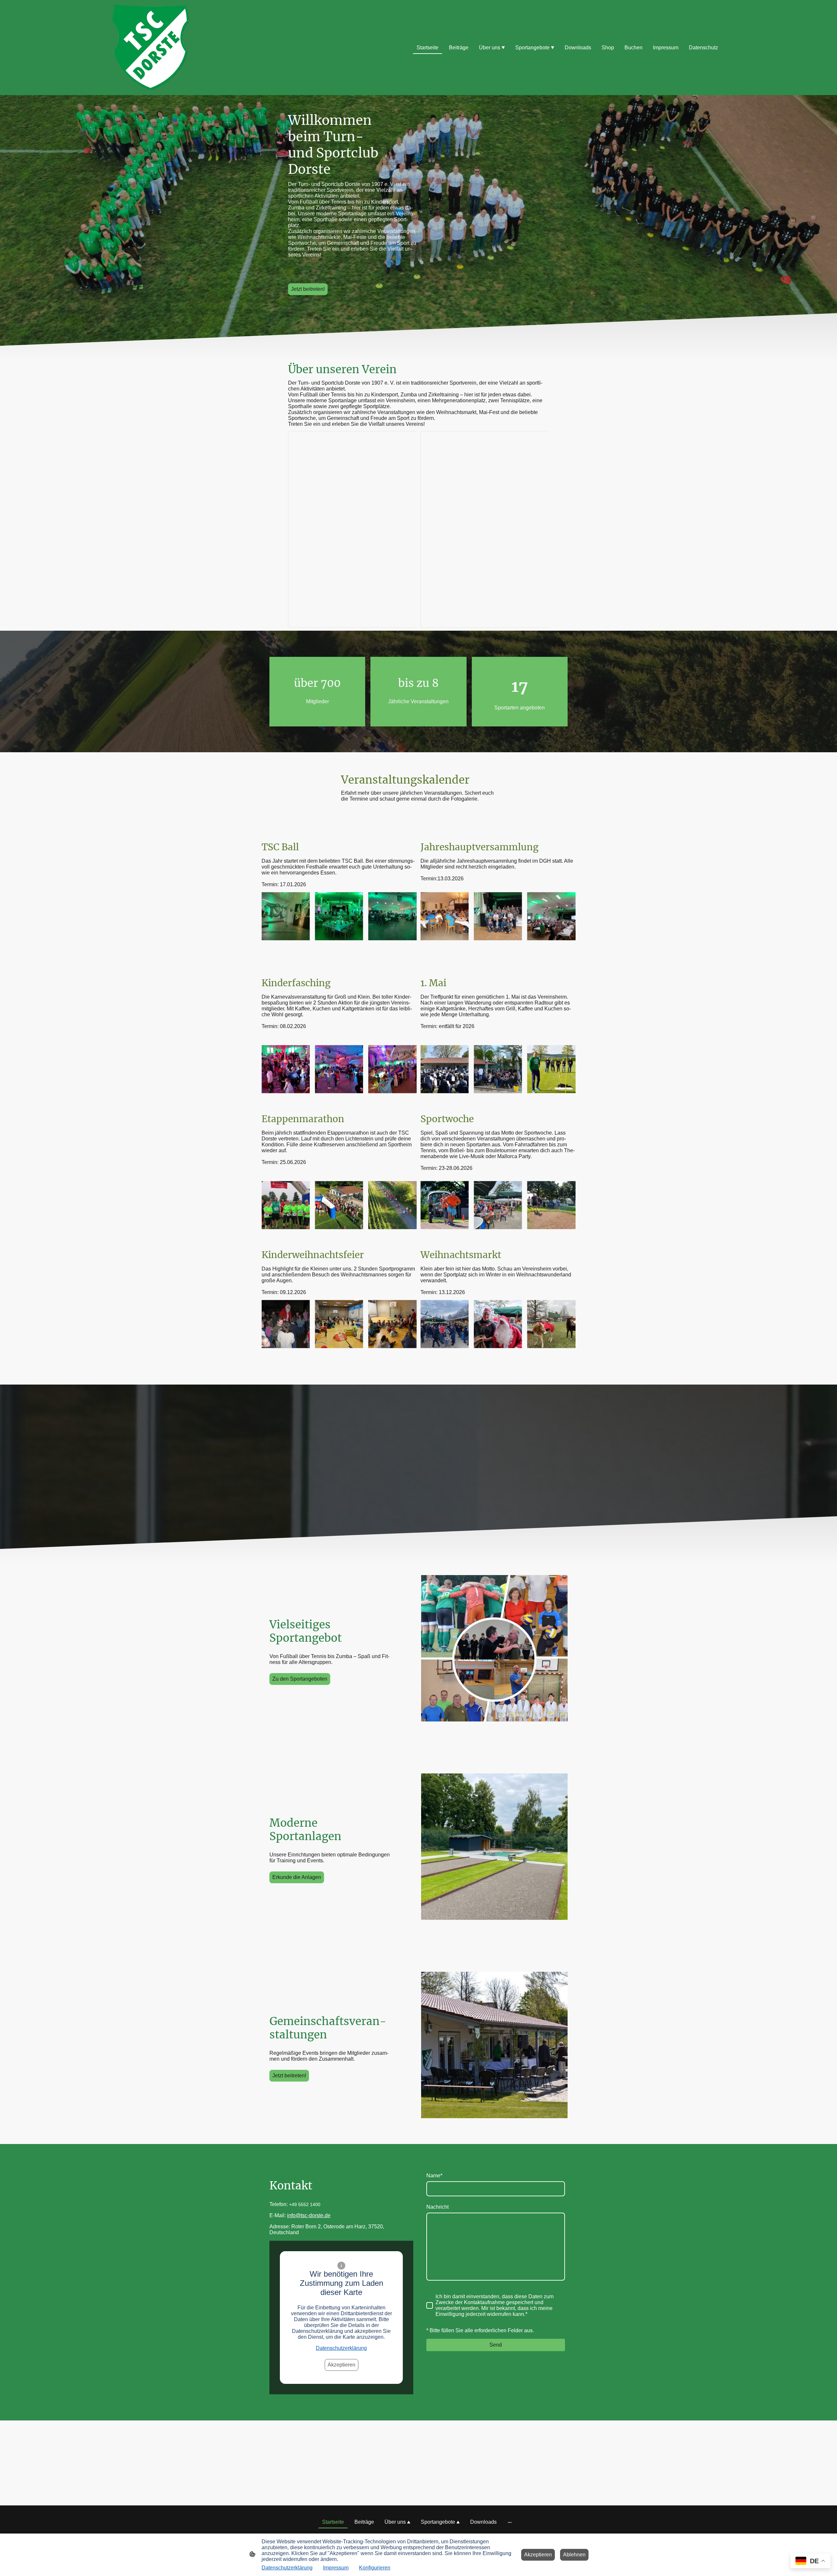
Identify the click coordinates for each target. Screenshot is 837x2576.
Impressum (336, 2568)
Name (434, 2176)
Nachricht (437, 2207)
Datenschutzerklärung (341, 2348)
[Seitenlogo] (151, 48)
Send (496, 2345)
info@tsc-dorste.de (309, 2215)
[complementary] (811, 2561)
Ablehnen (574, 2555)
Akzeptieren (342, 2365)
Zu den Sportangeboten (300, 1679)
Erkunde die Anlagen (297, 1877)
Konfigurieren (375, 2568)
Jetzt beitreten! (308, 289)
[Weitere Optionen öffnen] (510, 2522)
